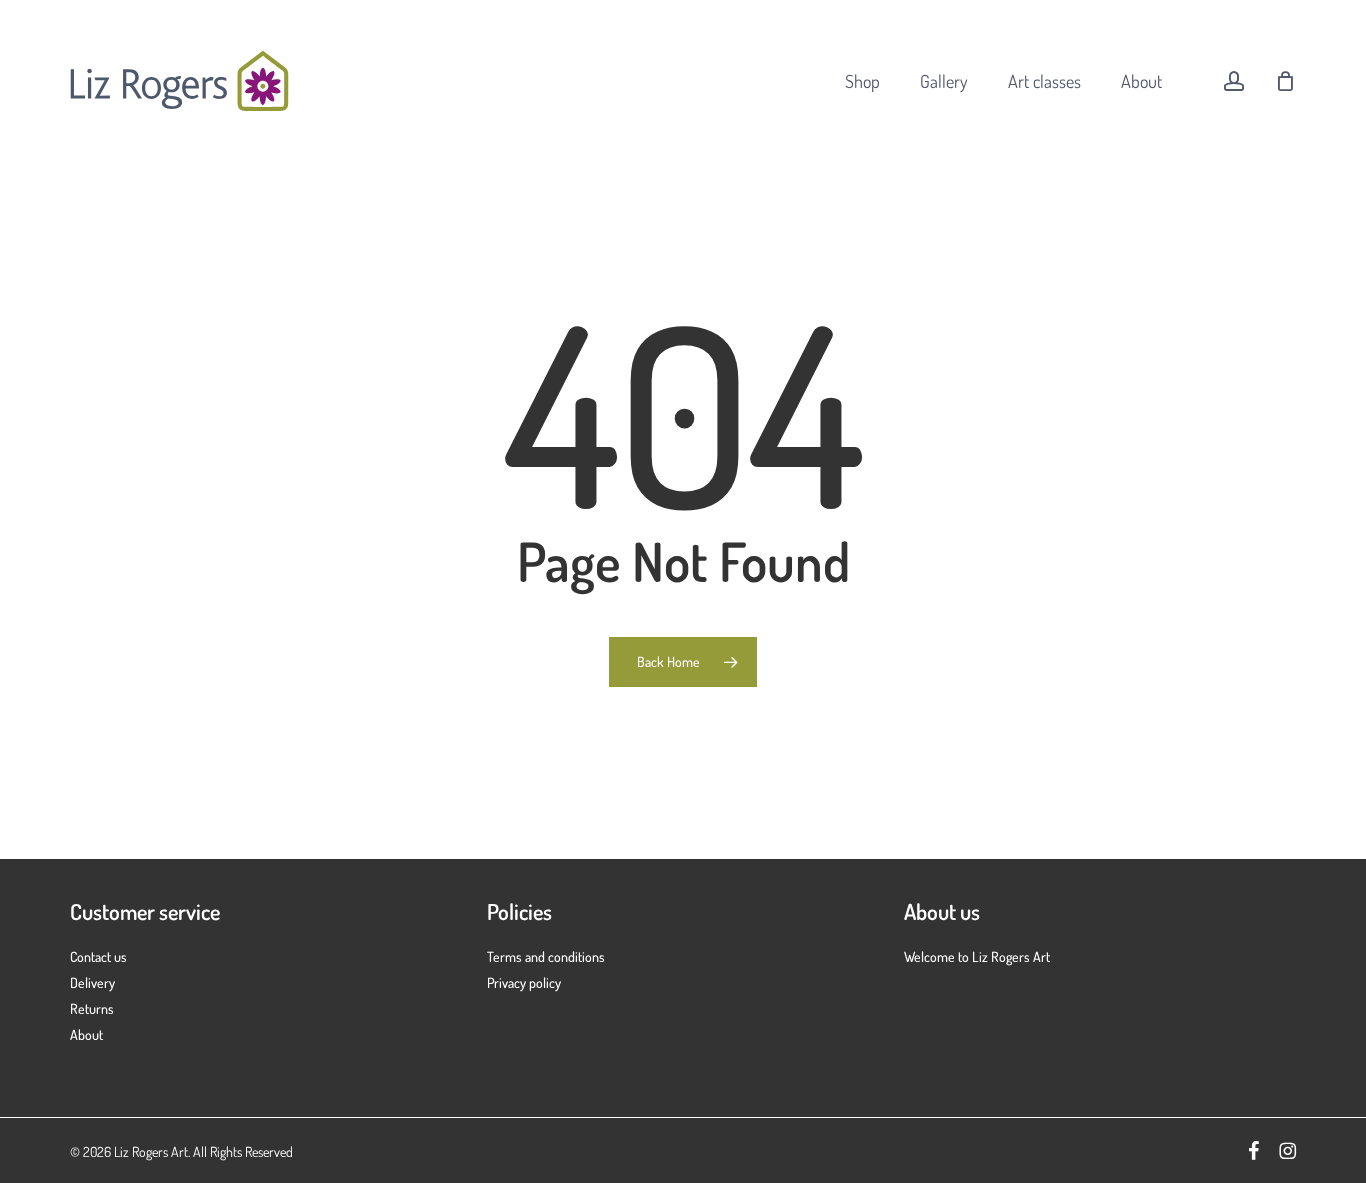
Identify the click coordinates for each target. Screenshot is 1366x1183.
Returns (92, 1008)
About (86, 1034)
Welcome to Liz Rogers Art (977, 956)
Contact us (98, 956)
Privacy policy (524, 982)
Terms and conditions (546, 956)
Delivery (92, 982)
